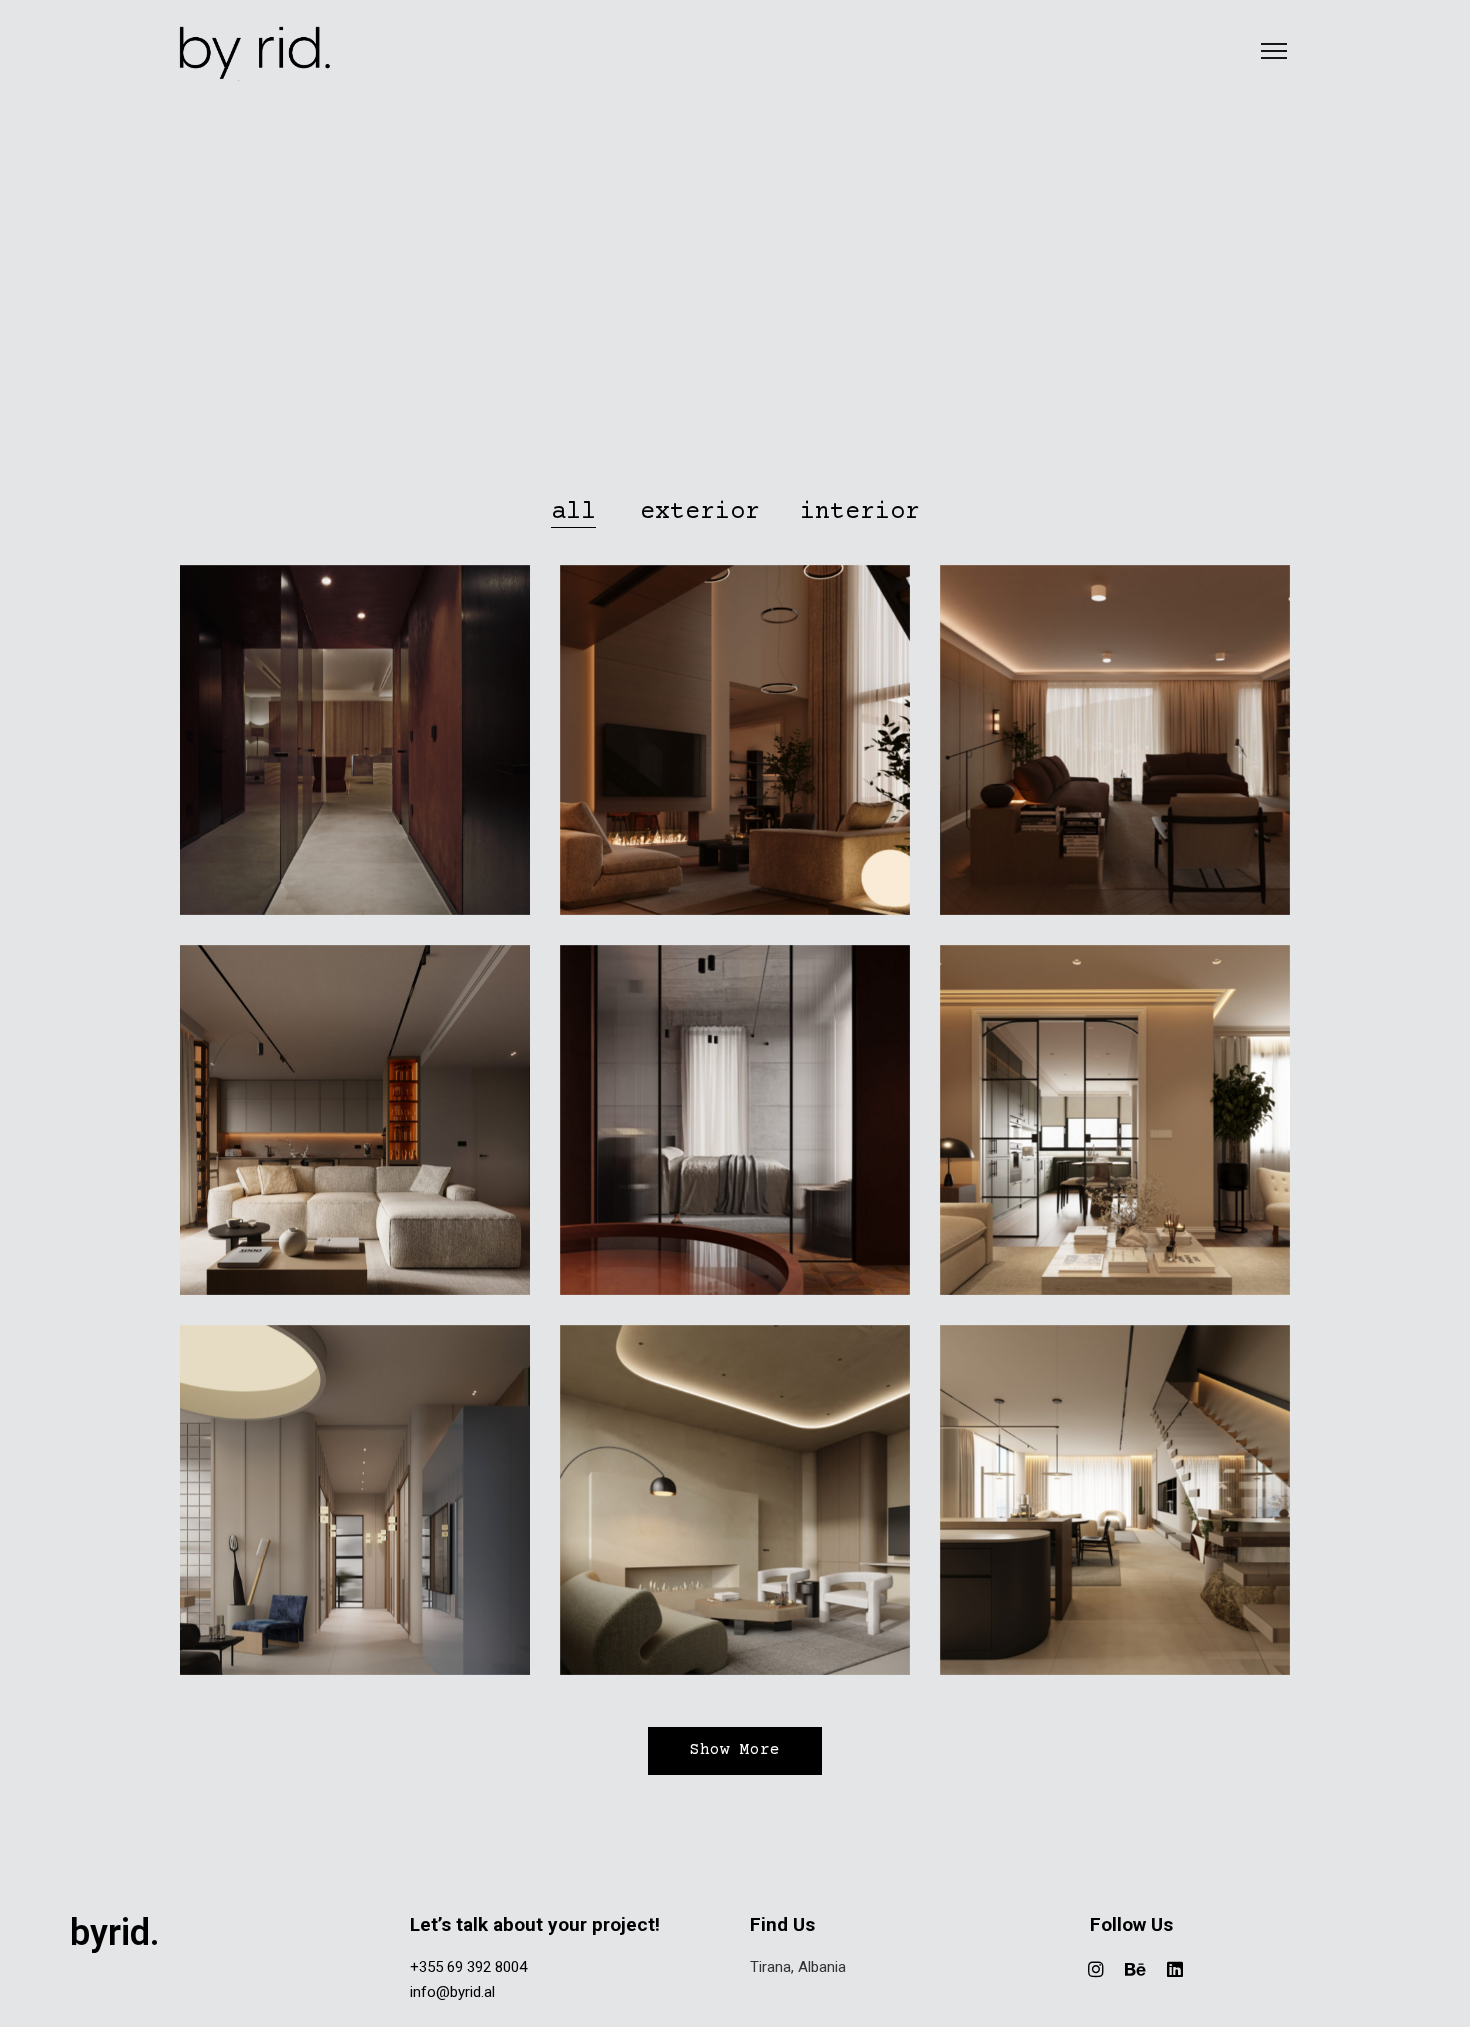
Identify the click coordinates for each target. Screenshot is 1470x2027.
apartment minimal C (355, 1127)
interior (354, 778)
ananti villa (735, 747)
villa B (735, 1127)
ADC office (735, 1507)
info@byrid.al (452, 1992)
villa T (1115, 1507)
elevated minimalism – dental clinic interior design (355, 1507)
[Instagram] (1096, 1969)
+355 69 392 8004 (468, 1967)
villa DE (1115, 747)
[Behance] (1136, 1969)
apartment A (1115, 1127)
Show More (735, 1750)
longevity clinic (355, 747)
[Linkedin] (1175, 1969)
